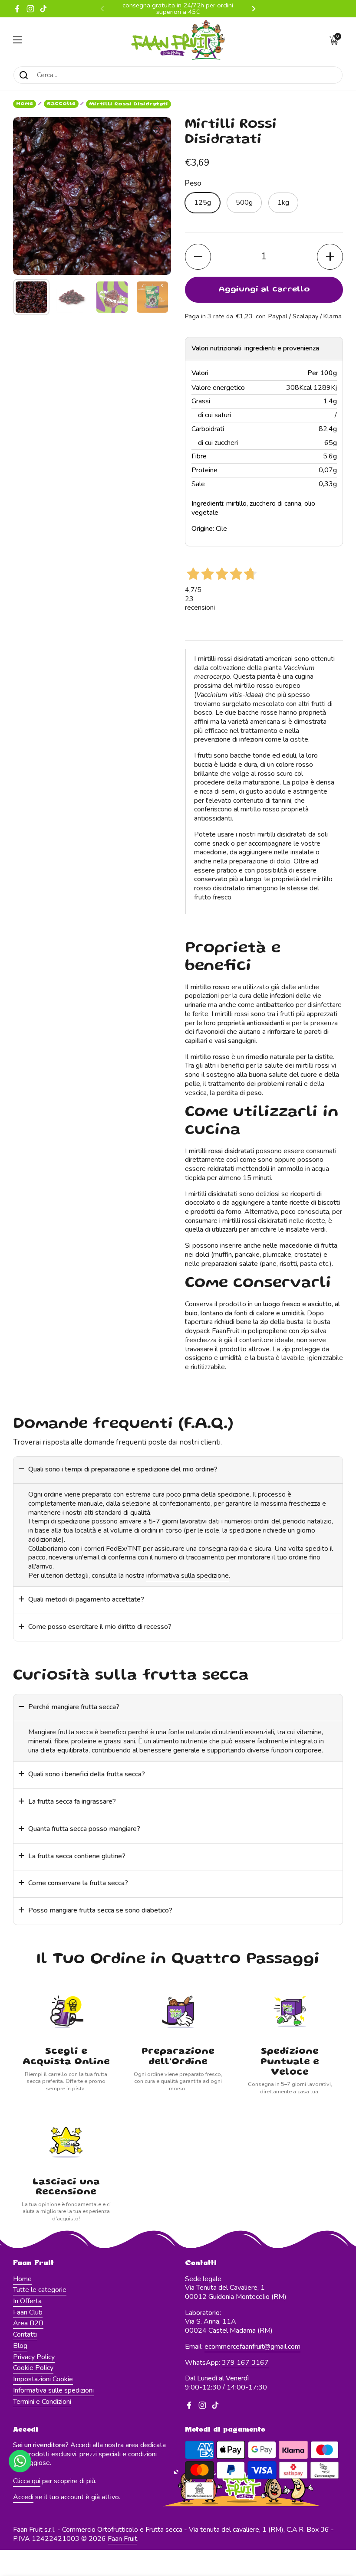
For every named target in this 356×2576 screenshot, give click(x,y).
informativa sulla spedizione (188, 1576)
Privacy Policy (34, 2357)
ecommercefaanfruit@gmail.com (252, 2347)
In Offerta (27, 2301)
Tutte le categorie (40, 2290)
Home (25, 104)
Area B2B (28, 2323)
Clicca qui (27, 2481)
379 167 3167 (245, 2363)
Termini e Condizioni (42, 2402)
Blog (20, 2346)
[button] (334, 40)
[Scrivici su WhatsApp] (20, 2461)
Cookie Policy (33, 2368)
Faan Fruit (122, 2539)
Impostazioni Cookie (43, 2379)
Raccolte (61, 104)
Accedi (23, 2497)
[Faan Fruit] (178, 40)
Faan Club (28, 2312)
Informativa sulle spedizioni (53, 2390)
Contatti (25, 2334)
